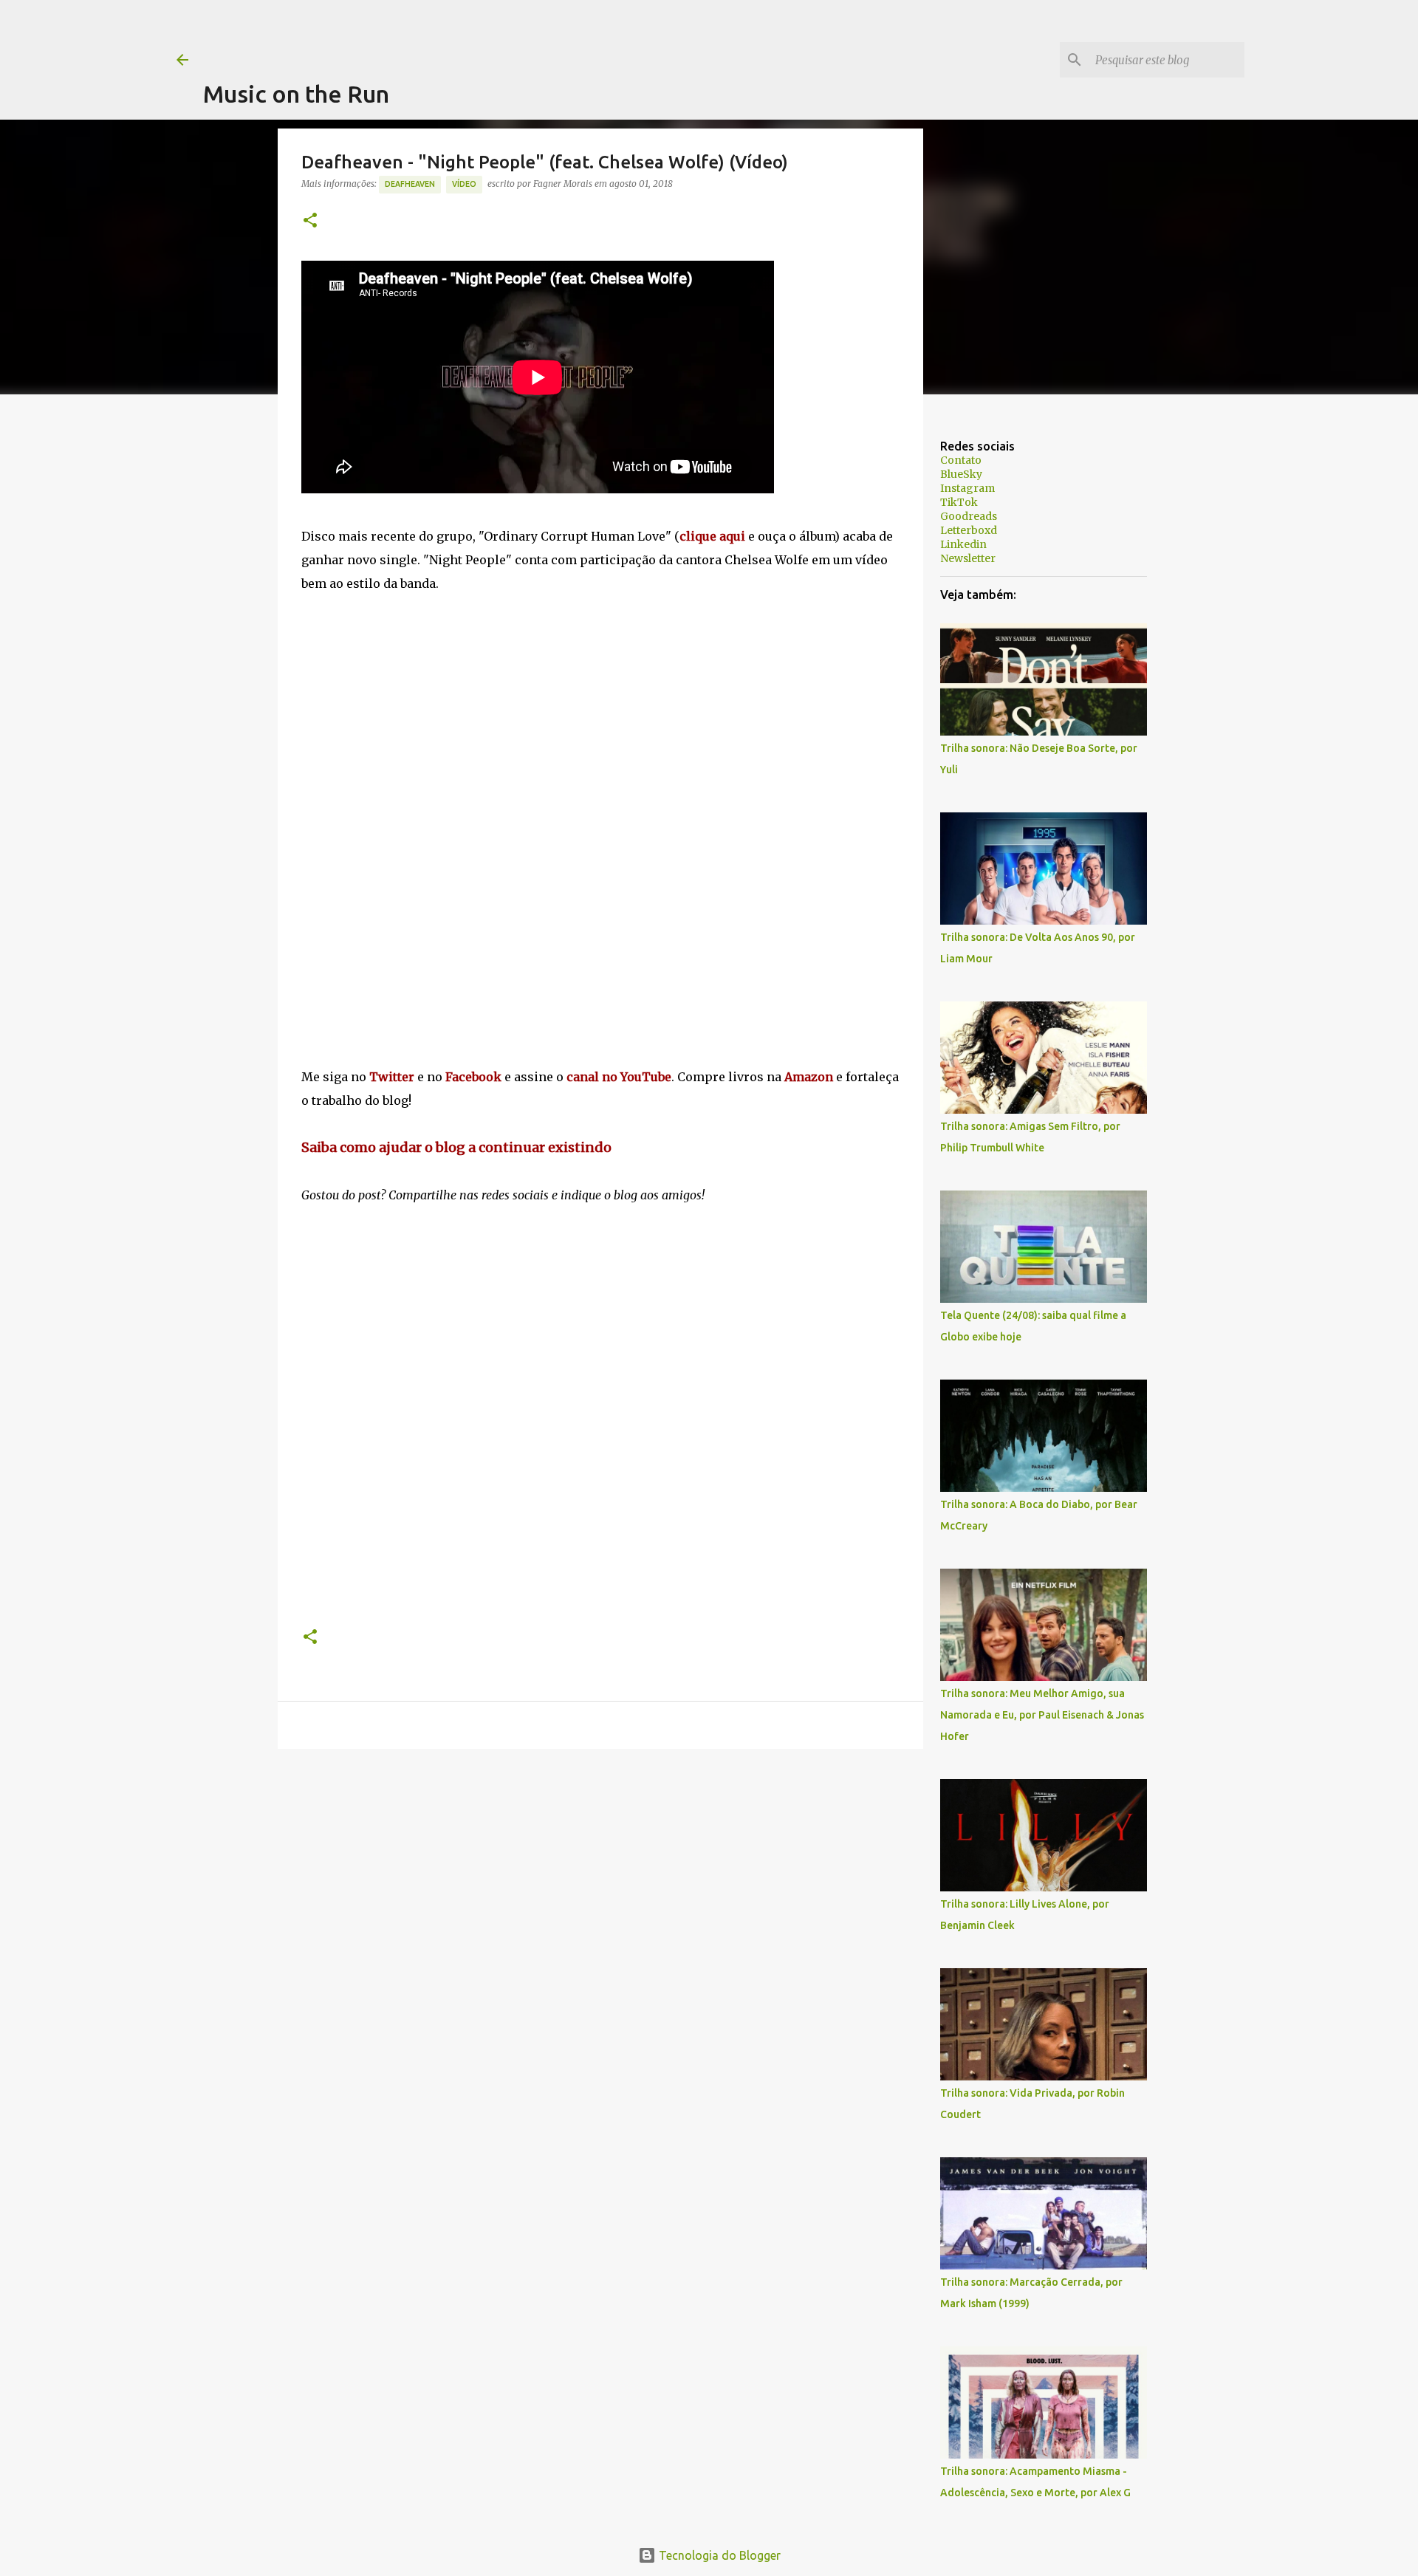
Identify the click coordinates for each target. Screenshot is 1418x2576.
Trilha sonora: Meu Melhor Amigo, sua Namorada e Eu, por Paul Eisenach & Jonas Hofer (1042, 1715)
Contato (961, 460)
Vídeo (464, 184)
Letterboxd (969, 530)
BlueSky (961, 474)
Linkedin (963, 544)
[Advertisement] (472, 33)
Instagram (967, 488)
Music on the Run (296, 94)
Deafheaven (410, 184)
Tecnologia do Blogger (718, 2555)
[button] (310, 221)
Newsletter (968, 558)
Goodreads (969, 516)
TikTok (959, 502)
